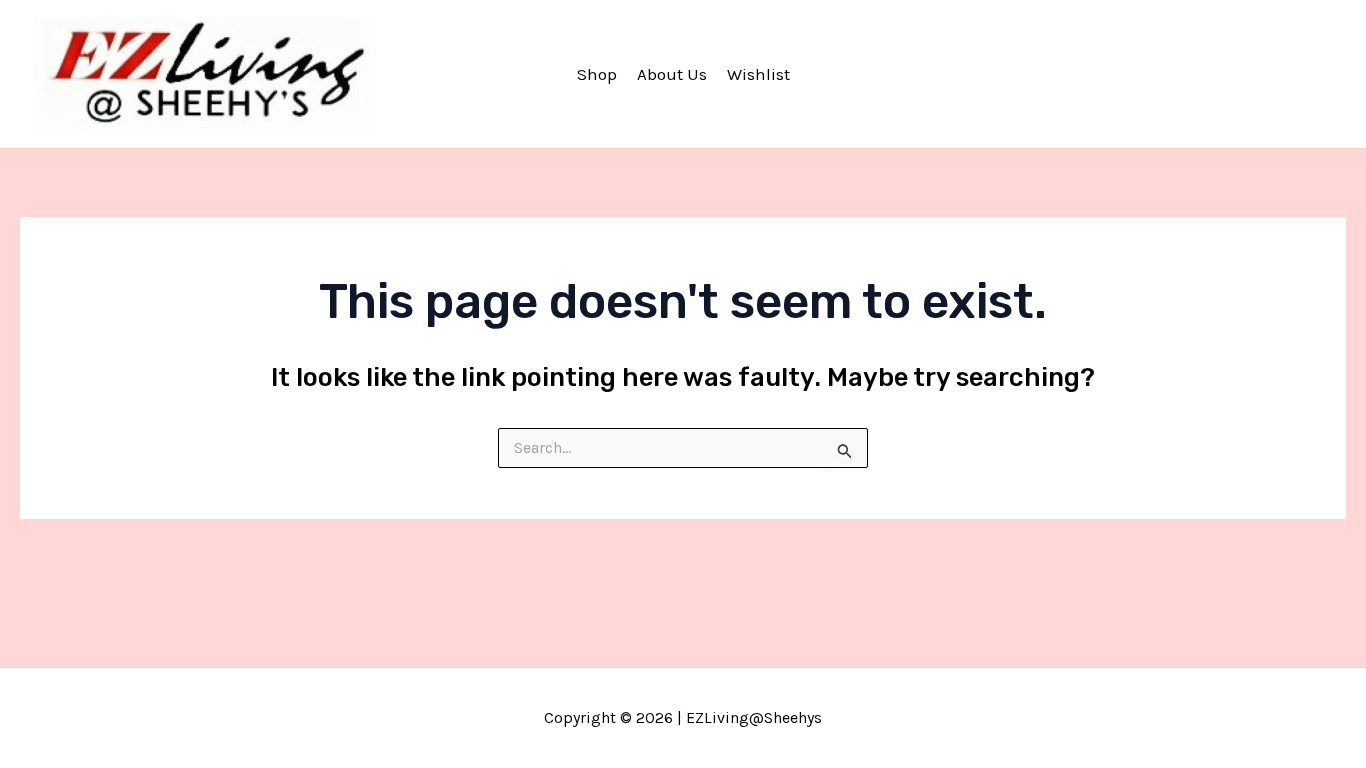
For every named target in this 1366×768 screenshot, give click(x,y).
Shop (597, 74)
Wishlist (758, 74)
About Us (672, 74)
